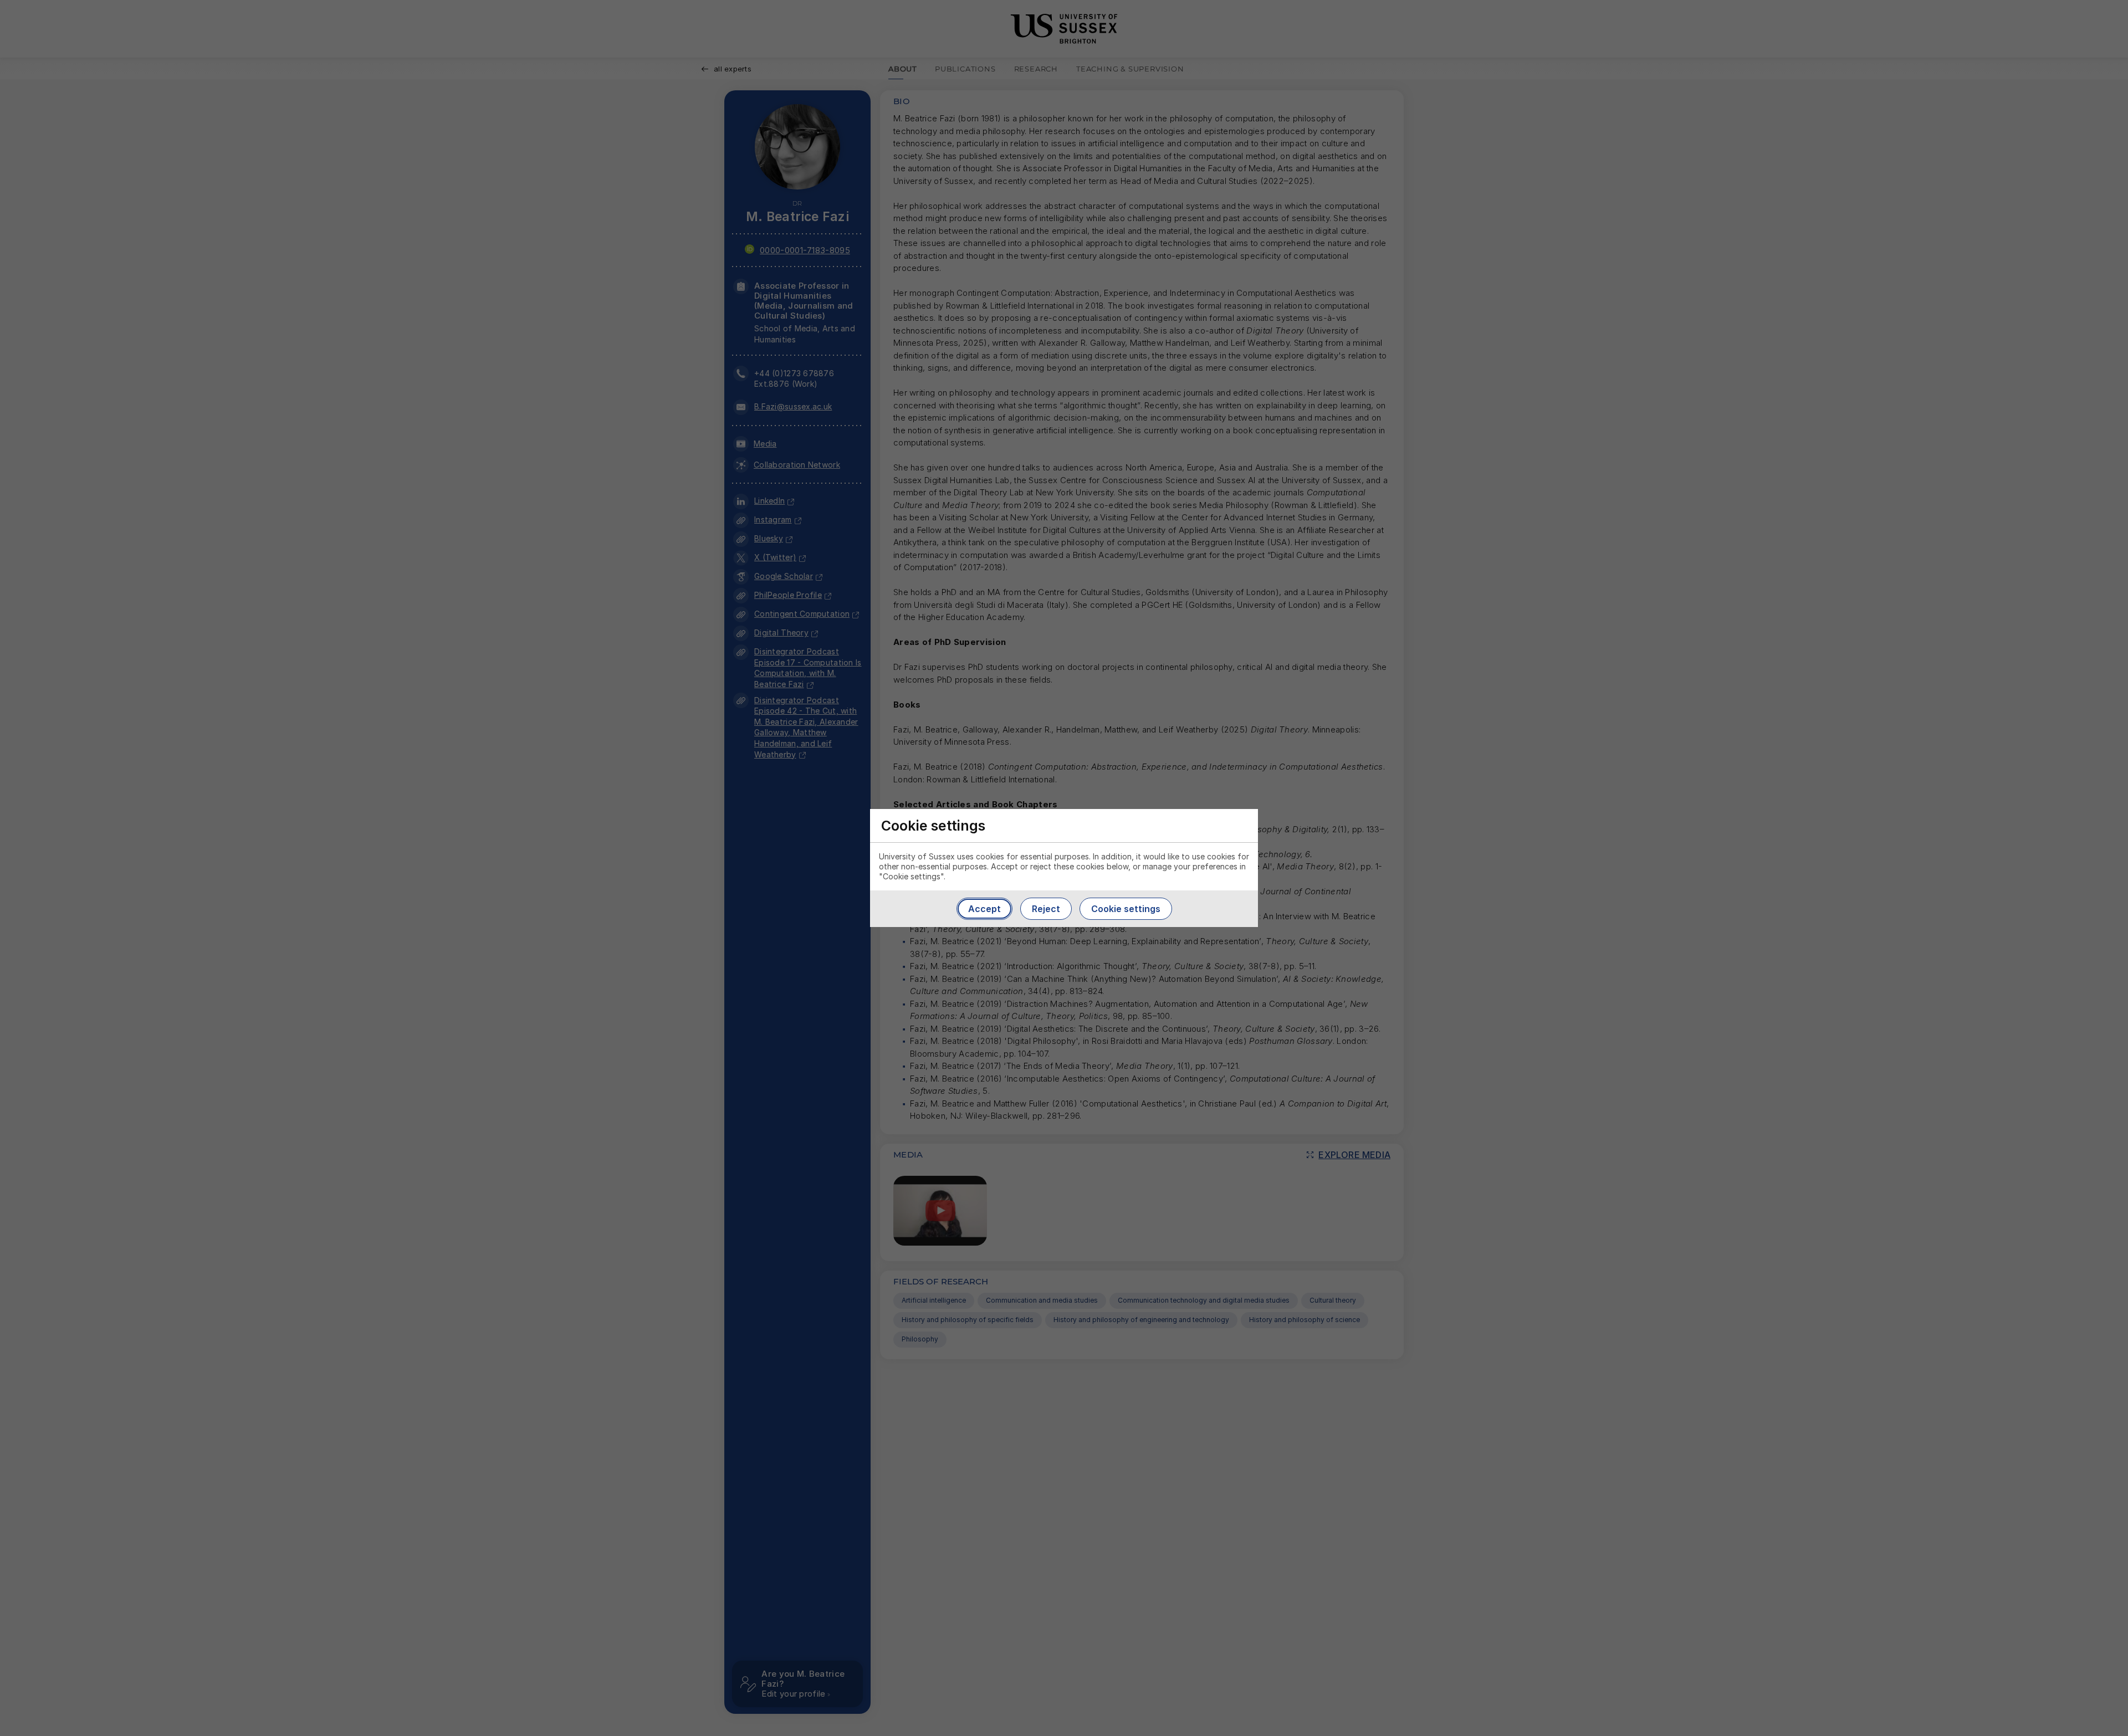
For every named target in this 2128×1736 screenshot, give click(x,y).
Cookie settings (1126, 909)
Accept (984, 909)
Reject (1046, 909)
